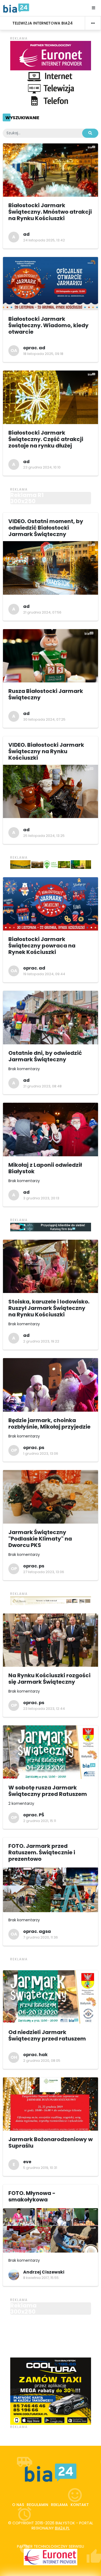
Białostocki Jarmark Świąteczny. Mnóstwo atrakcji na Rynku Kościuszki (50, 212)
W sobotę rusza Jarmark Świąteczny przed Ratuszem (48, 1791)
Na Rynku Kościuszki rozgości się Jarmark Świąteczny (49, 1679)
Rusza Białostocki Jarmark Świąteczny (46, 694)
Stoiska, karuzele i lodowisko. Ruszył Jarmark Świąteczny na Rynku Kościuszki (49, 1308)
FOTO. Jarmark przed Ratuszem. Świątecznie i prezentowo (42, 1852)
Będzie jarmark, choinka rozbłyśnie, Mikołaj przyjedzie (49, 1423)
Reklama (59, 2505)
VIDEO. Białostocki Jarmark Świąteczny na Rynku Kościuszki (46, 751)
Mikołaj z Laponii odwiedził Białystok (45, 1168)
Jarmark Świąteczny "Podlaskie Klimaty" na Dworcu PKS (40, 1539)
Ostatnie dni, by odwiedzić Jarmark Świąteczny (45, 1056)
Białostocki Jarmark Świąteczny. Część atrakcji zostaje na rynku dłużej (46, 439)
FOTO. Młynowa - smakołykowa (32, 2196)
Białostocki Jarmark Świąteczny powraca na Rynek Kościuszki (42, 946)
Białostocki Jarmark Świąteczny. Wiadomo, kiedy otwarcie (48, 325)
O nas (18, 2505)
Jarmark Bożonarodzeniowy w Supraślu (50, 2142)
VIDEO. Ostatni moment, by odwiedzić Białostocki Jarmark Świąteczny (46, 528)
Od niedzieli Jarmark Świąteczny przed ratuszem (47, 2035)
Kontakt (80, 2505)
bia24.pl (62, 2528)
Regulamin (37, 2505)
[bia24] (16, 8)
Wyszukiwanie (22, 118)
